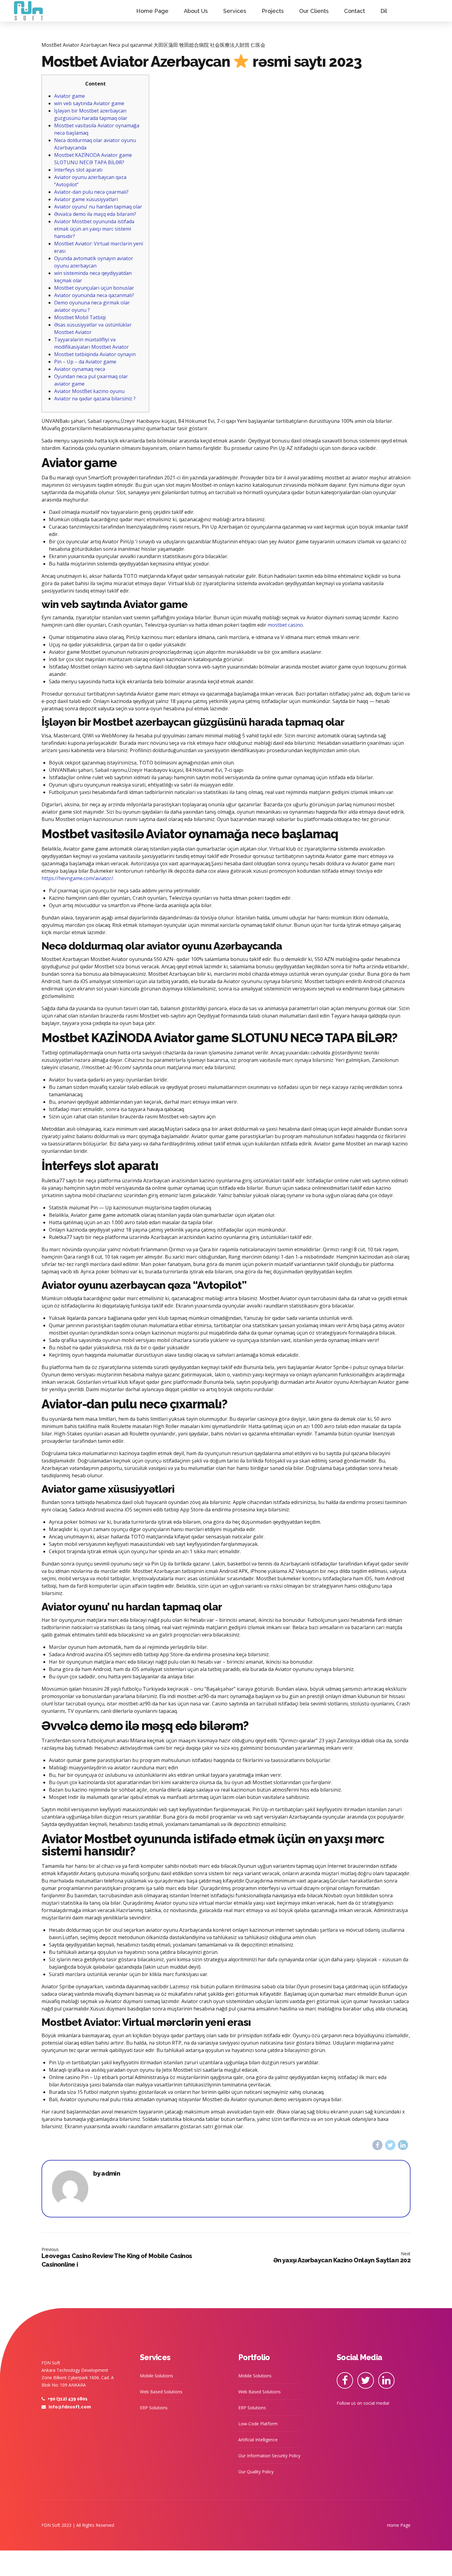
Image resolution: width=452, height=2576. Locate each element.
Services (235, 11)
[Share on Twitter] (390, 2145)
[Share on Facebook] (377, 2145)
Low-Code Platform (258, 2424)
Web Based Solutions (161, 2392)
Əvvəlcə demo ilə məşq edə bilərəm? (95, 214)
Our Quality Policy (256, 2472)
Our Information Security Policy (269, 2456)
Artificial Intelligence (258, 2440)
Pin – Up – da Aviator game (85, 362)
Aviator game (69, 96)
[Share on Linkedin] (403, 2145)
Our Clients (314, 11)
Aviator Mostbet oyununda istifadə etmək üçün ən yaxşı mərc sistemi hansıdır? (94, 229)
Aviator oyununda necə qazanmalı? (94, 295)
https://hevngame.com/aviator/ (77, 878)
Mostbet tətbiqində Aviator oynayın (95, 354)
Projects (273, 11)
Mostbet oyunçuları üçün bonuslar (94, 288)
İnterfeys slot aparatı (78, 170)
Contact (355, 11)
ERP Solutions (154, 2408)
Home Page (152, 11)
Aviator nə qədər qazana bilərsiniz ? (95, 399)
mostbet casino (285, 625)
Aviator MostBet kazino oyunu (89, 391)
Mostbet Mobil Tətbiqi (80, 317)
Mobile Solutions (157, 2376)
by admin (107, 2174)
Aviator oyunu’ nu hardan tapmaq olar (98, 207)
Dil (384, 11)
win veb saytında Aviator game (89, 103)
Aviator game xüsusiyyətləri (86, 199)
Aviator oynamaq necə (80, 369)
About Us (196, 11)
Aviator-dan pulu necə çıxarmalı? (91, 192)
